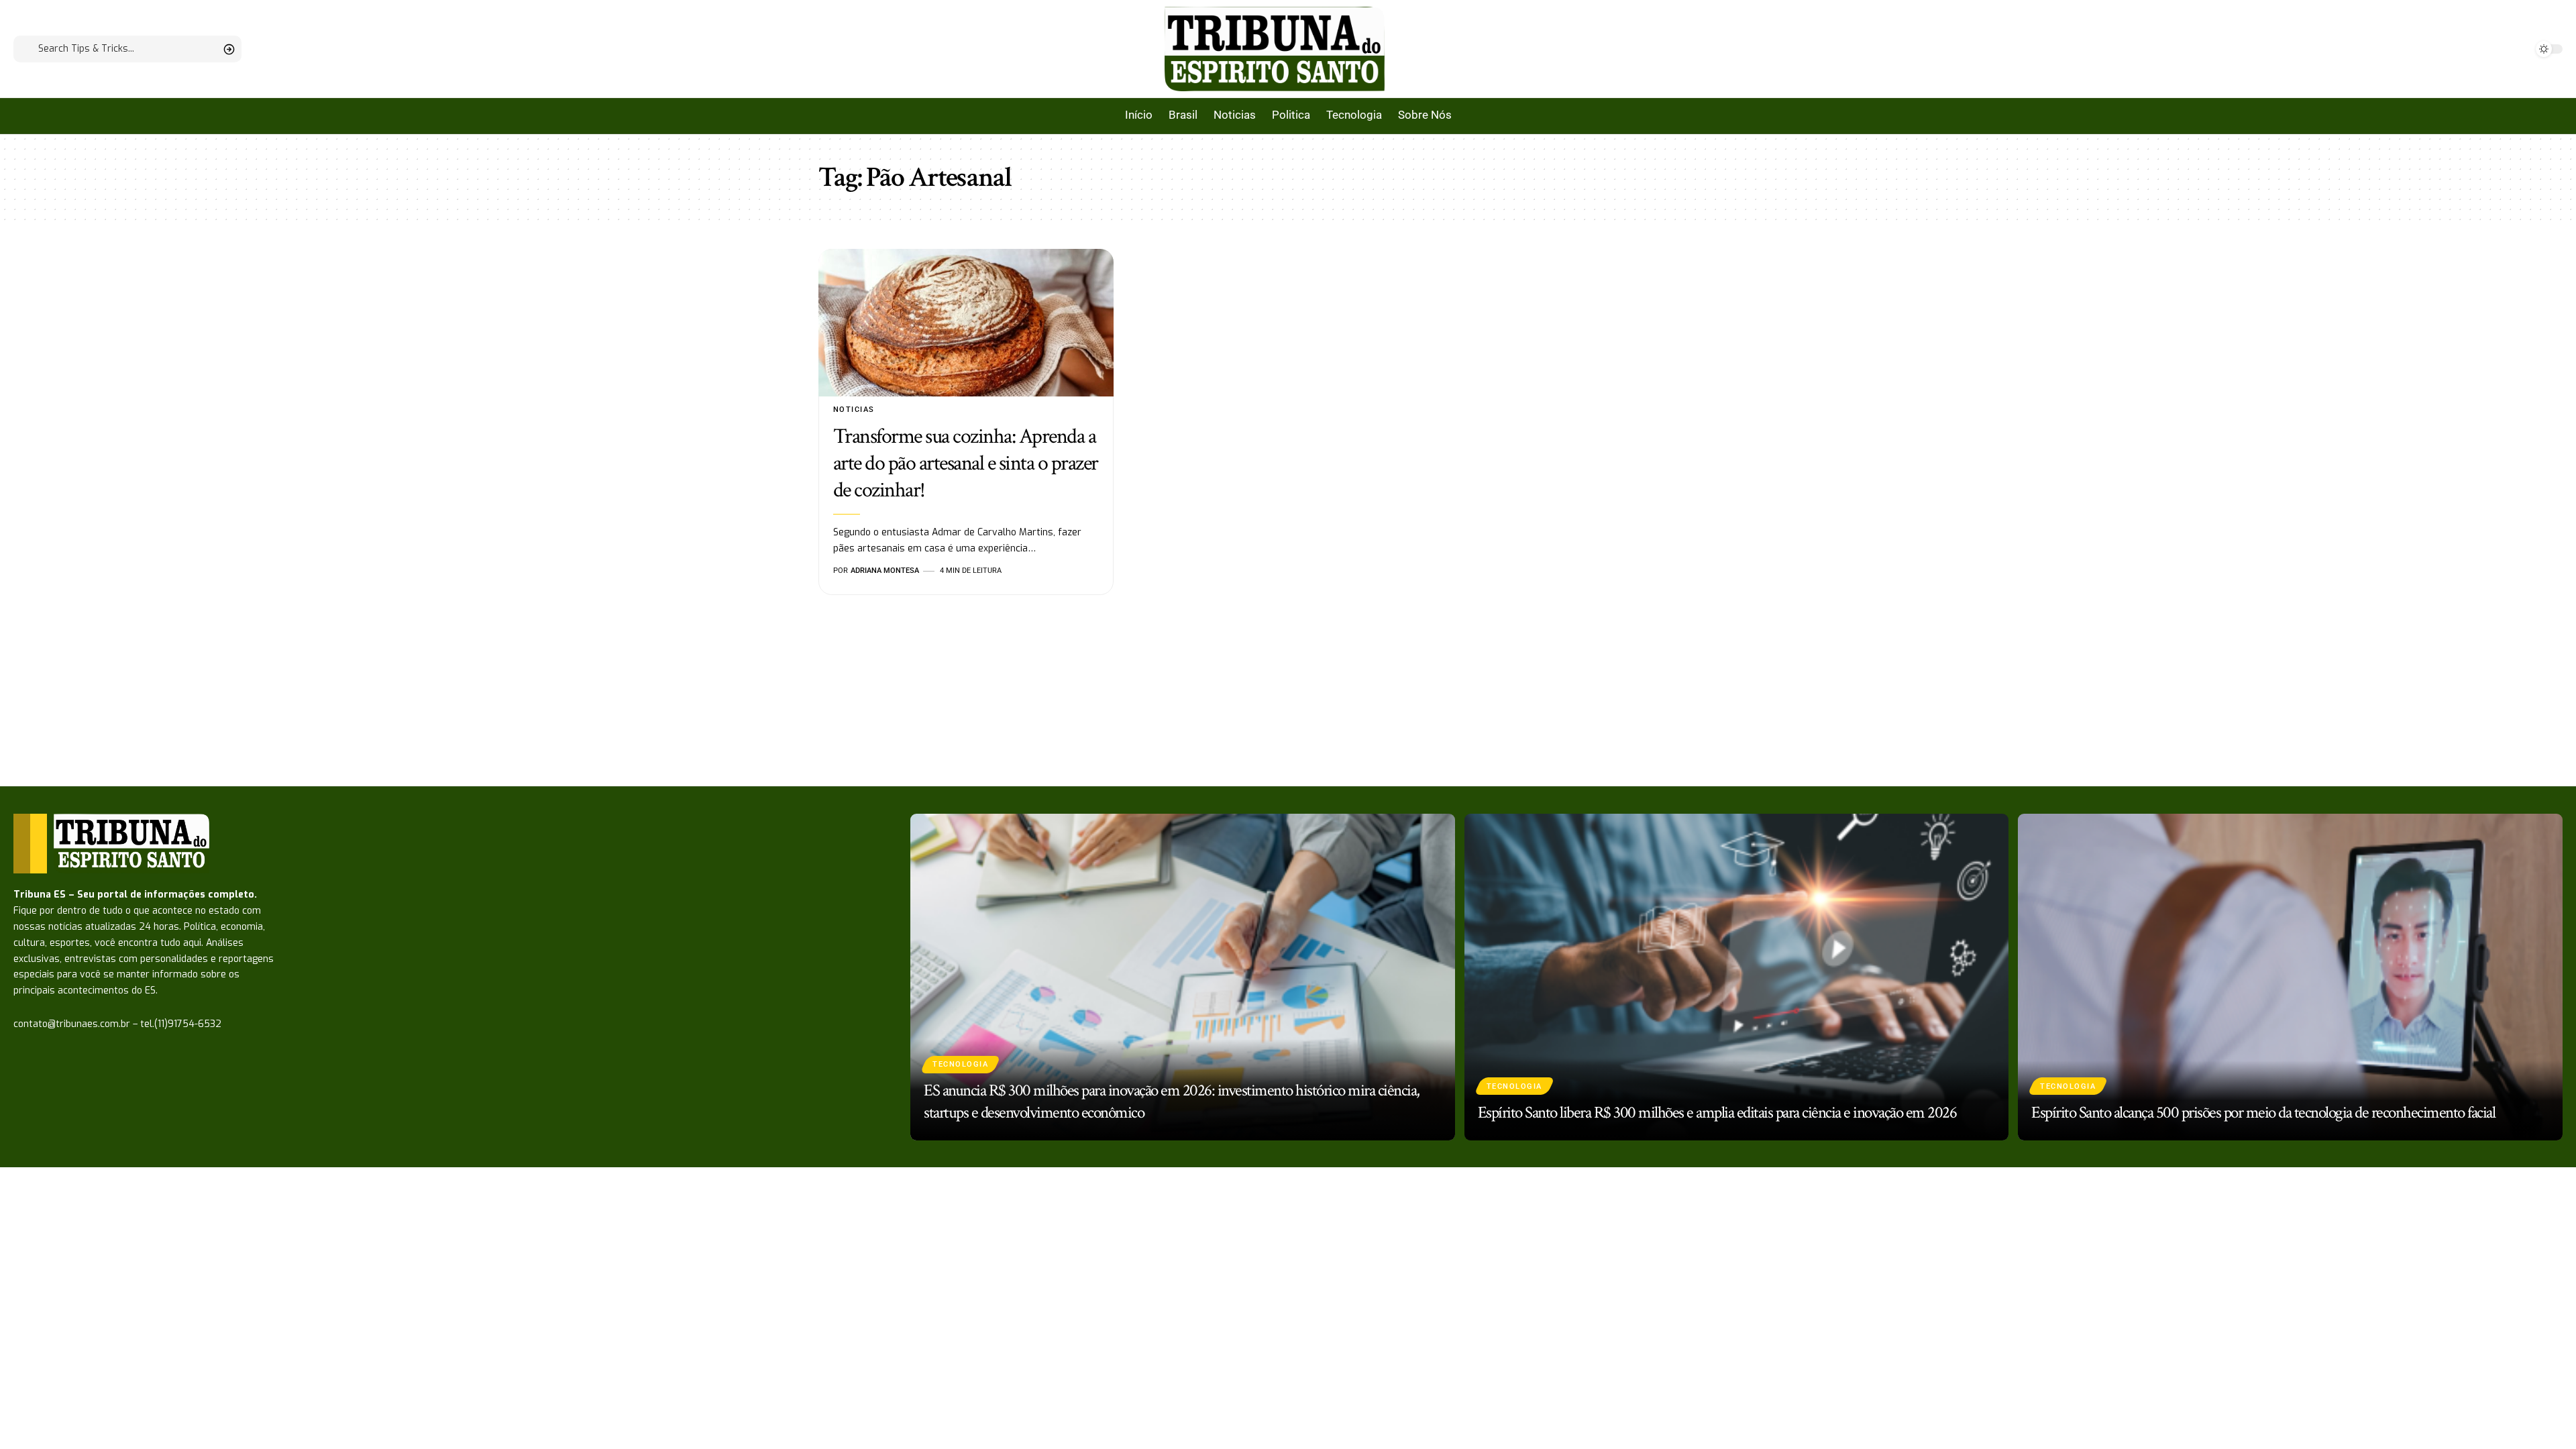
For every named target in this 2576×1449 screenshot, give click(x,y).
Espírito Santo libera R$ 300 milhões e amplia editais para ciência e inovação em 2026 (1717, 1113)
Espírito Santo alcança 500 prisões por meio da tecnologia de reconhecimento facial (2263, 1113)
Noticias (854, 410)
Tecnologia (960, 1064)
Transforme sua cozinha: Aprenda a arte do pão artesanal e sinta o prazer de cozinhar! (966, 463)
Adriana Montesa (885, 571)
